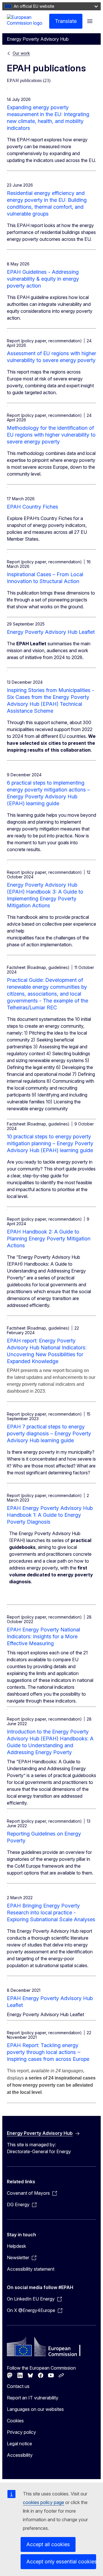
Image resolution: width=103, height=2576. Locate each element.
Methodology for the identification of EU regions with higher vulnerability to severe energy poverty (51, 435)
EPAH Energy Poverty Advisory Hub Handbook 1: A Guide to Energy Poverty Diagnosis (50, 1515)
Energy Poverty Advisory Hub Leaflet (51, 632)
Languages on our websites (35, 2409)
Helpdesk (16, 2246)
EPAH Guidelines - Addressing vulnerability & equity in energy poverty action (43, 279)
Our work (21, 53)
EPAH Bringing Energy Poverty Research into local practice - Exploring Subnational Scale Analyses (51, 1913)
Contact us (18, 2386)
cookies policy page (43, 2502)
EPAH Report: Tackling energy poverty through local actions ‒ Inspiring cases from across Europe (48, 2052)
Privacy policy (21, 2432)
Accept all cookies (48, 2544)
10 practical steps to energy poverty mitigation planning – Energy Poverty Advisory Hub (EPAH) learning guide (50, 1143)
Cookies (15, 2421)
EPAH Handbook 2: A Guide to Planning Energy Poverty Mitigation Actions (49, 1239)
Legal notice (19, 2444)
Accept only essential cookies (61, 2562)
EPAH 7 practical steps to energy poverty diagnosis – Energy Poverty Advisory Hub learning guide (49, 1433)
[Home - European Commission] (28, 21)
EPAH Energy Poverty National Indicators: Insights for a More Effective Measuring (43, 1636)
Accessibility (20, 2455)
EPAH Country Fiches (32, 507)
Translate (66, 21)
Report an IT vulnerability (33, 2398)
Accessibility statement (31, 2269)
